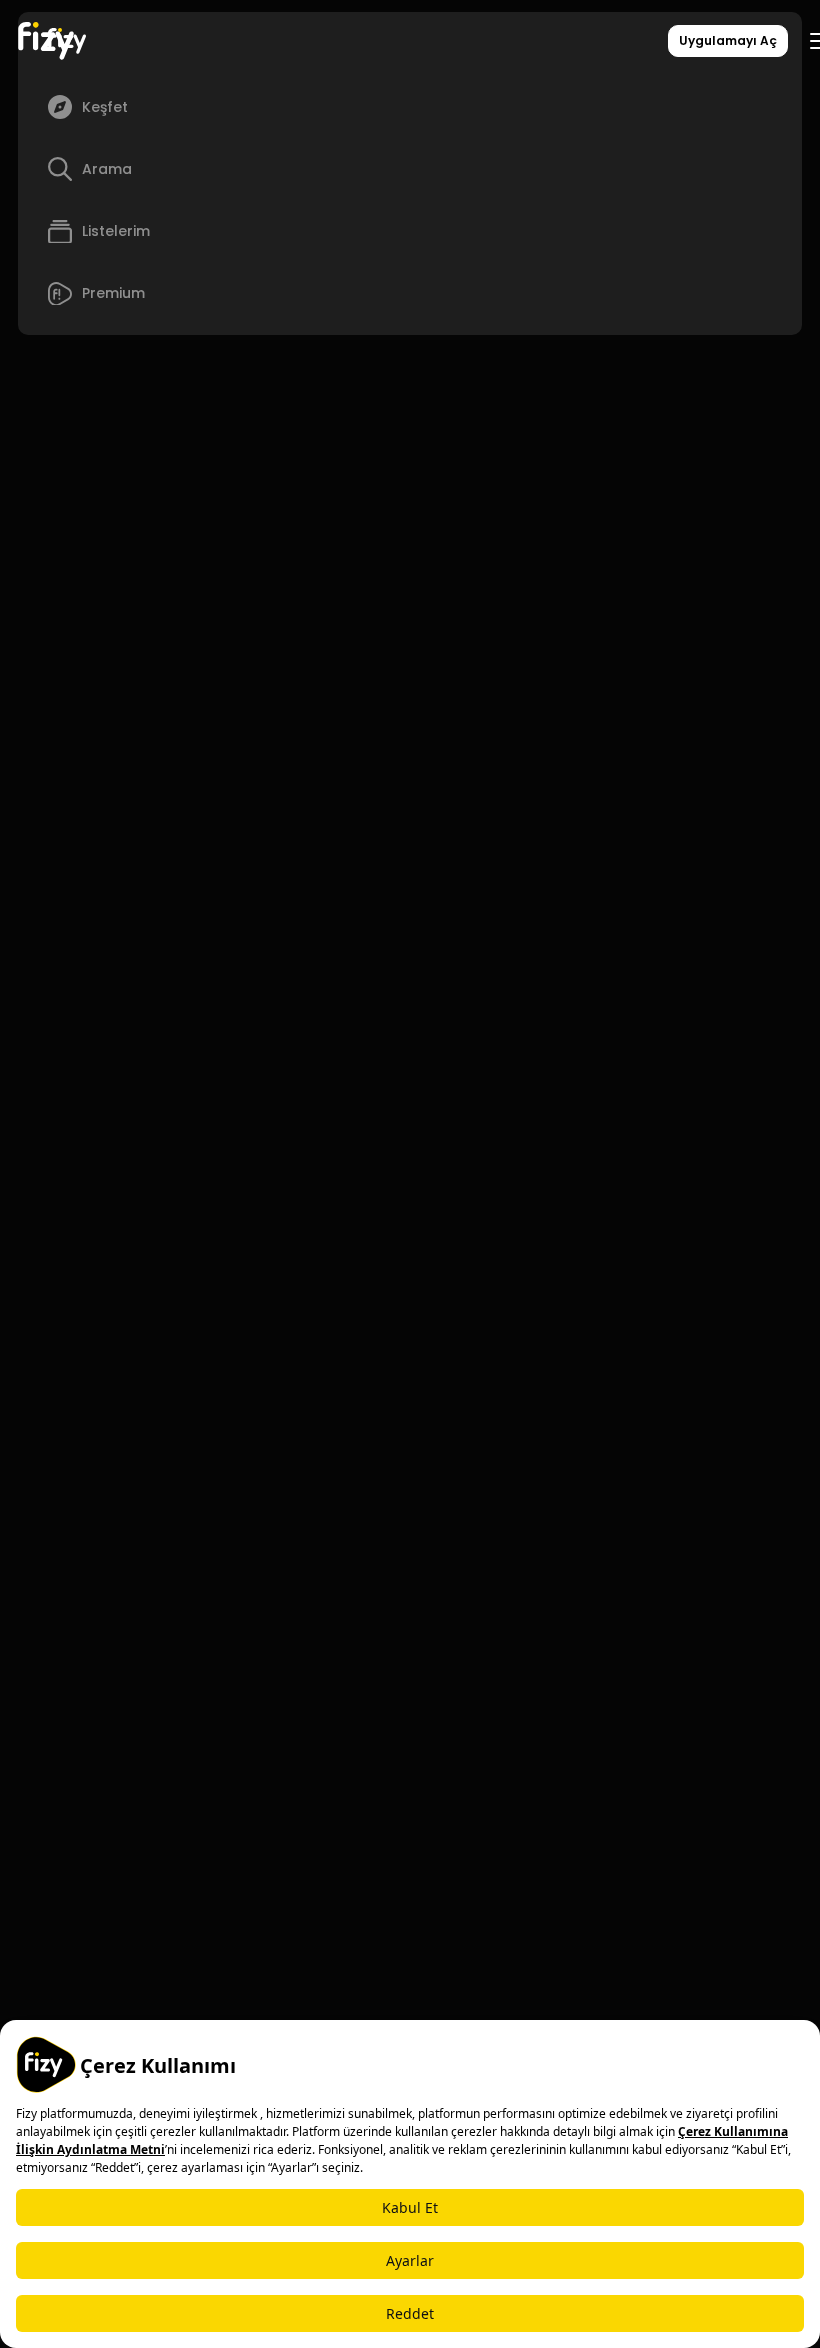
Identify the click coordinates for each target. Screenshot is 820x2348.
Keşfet (105, 107)
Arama (107, 169)
